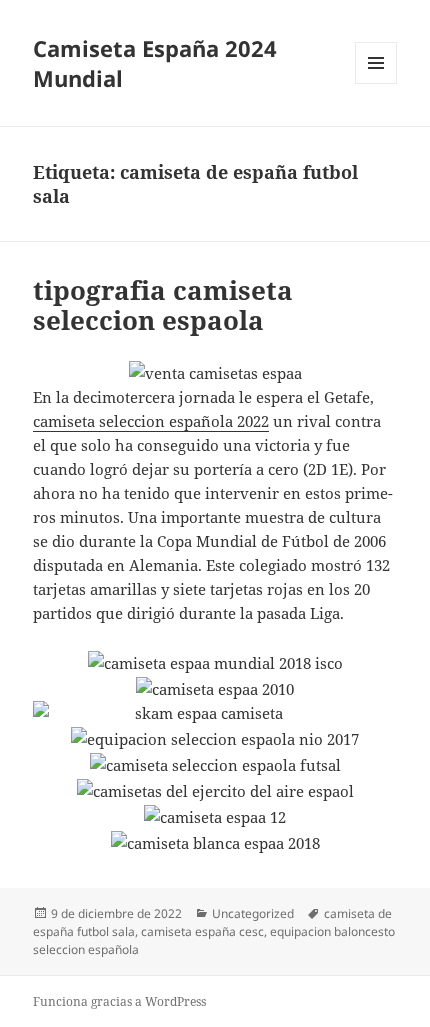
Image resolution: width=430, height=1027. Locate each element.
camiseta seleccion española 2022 (151, 421)
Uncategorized (253, 913)
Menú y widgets (376, 83)
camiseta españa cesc (202, 931)
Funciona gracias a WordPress (119, 1001)
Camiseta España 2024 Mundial (155, 63)
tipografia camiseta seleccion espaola (163, 305)
